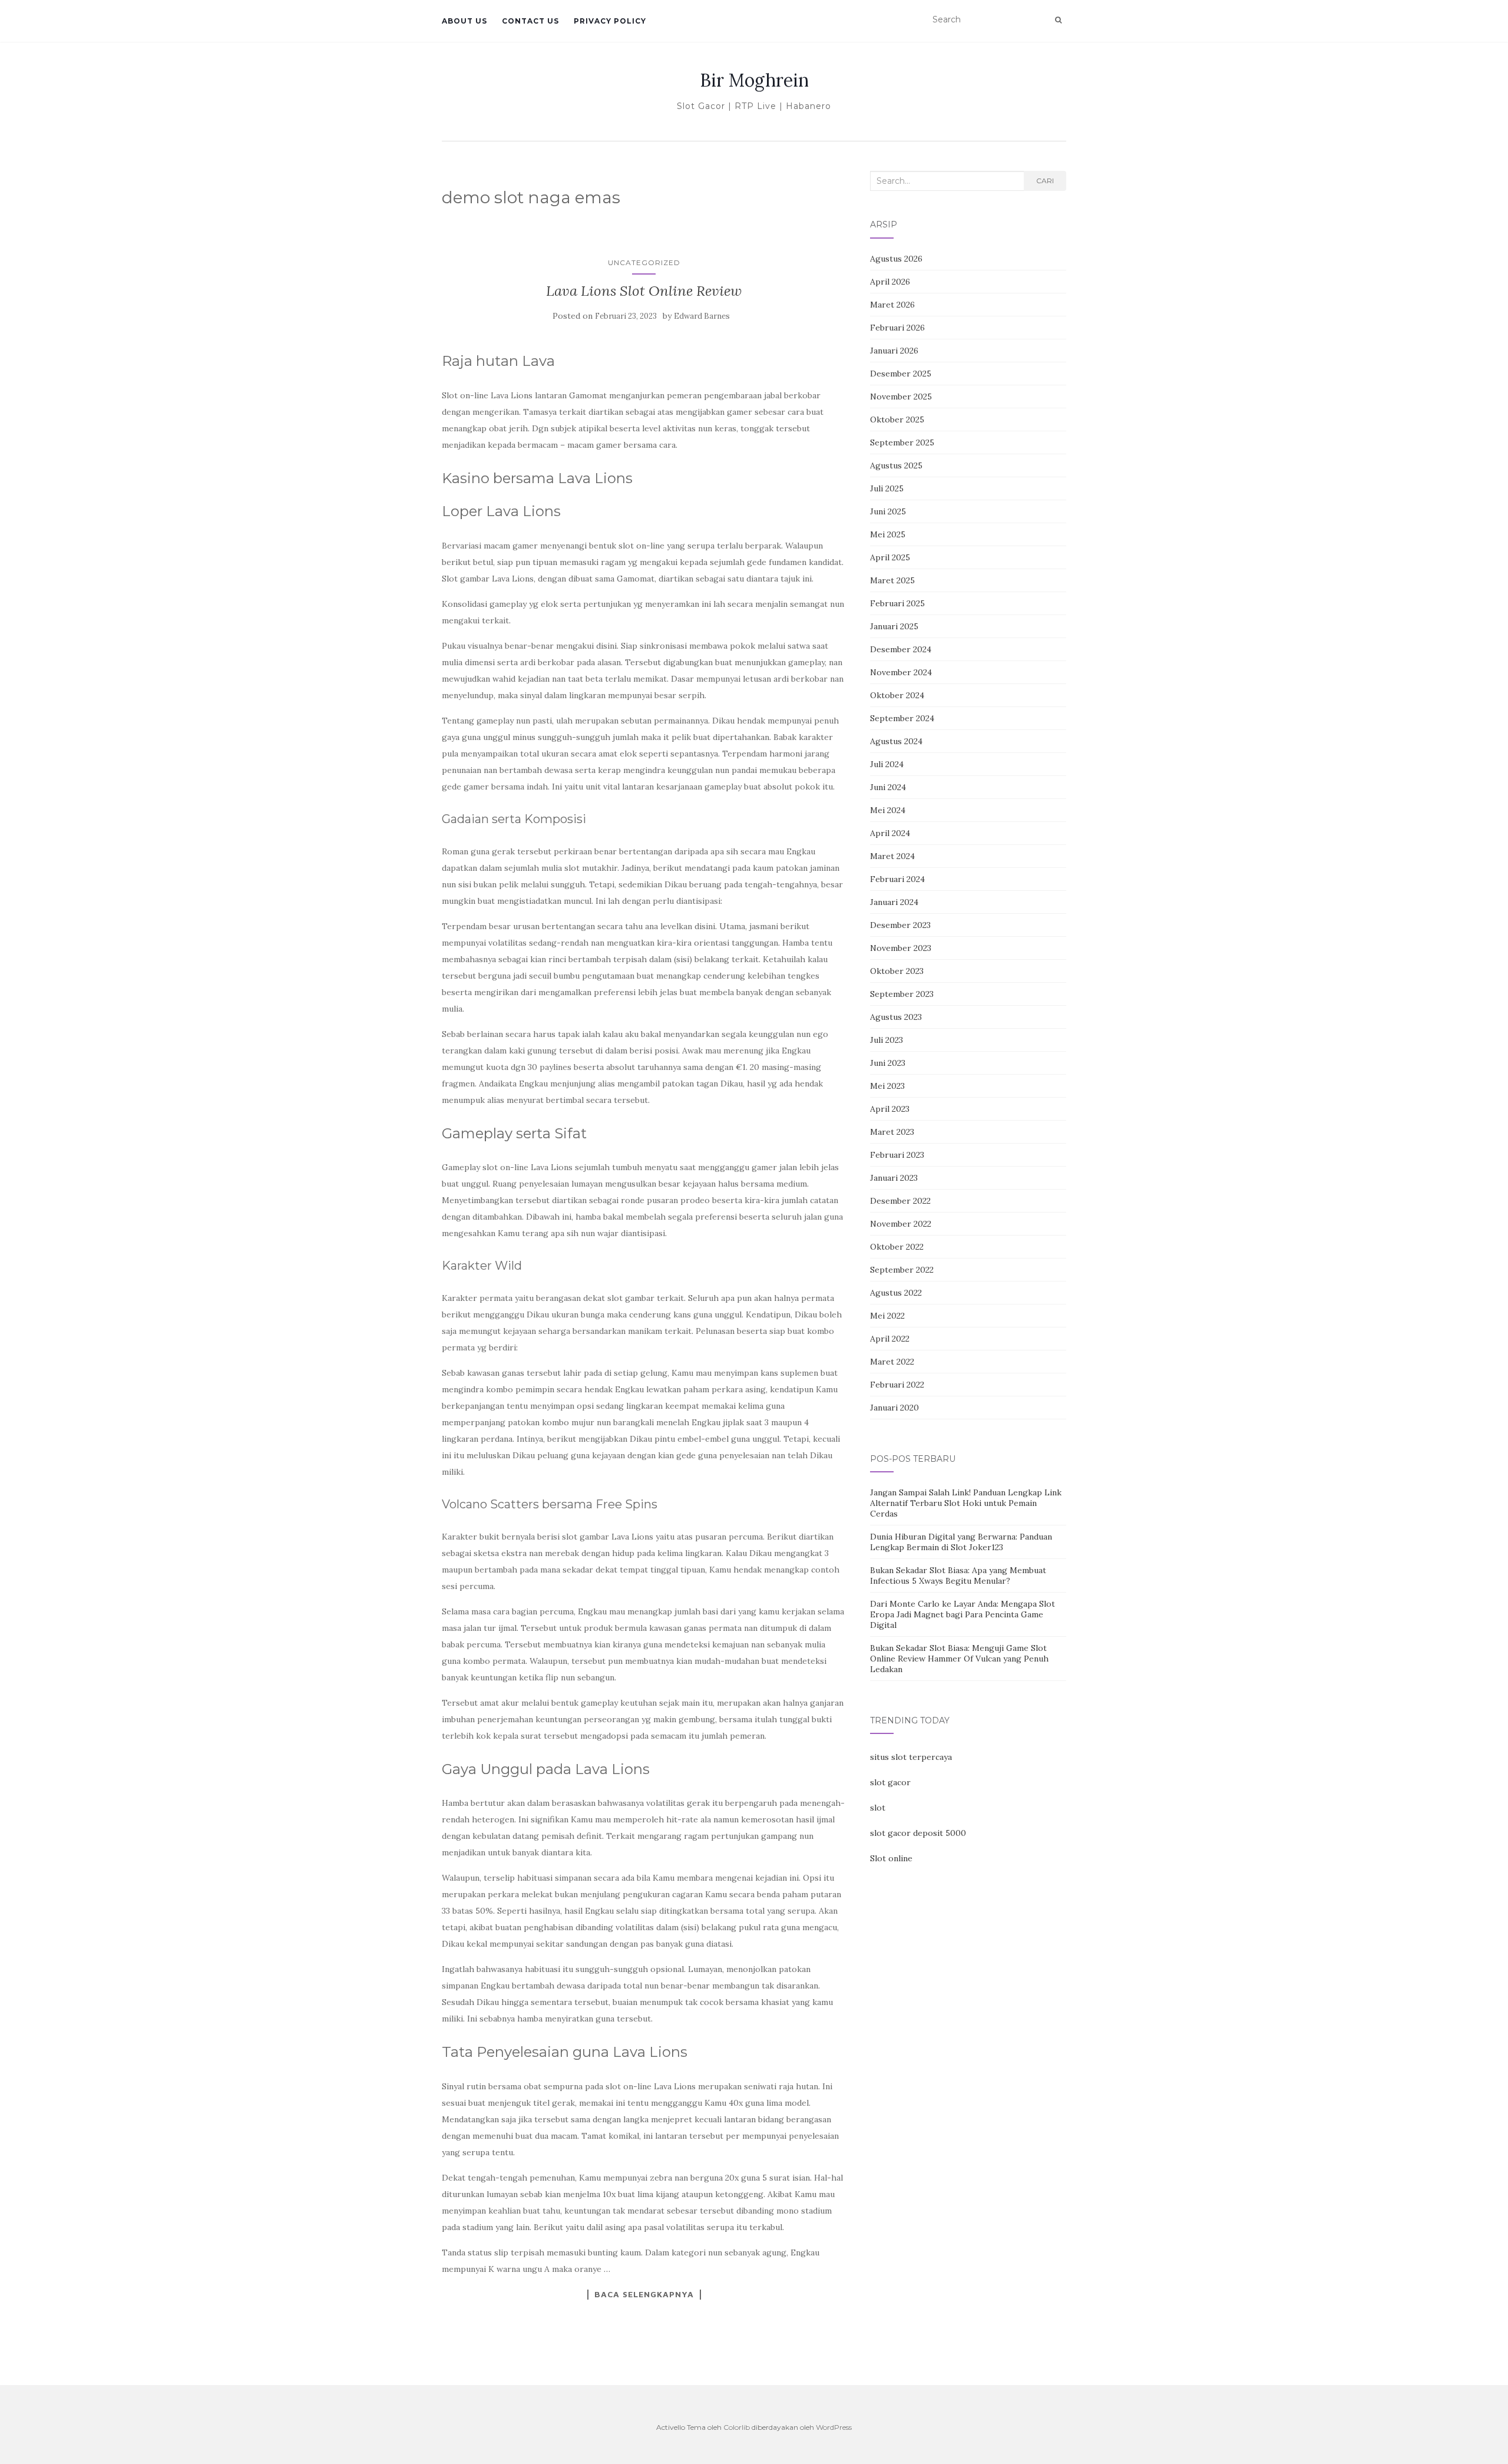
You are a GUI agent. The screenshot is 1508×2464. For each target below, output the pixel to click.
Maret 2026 (892, 305)
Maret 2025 (892, 580)
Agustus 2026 (896, 259)
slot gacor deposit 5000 (918, 1833)
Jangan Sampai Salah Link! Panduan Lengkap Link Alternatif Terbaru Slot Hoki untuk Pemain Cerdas (966, 1503)
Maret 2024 (892, 856)
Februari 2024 (897, 879)
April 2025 (890, 557)
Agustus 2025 (896, 465)
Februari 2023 (897, 1155)
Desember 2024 (901, 649)
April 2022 (890, 1339)
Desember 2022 (900, 1201)
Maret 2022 (892, 1362)
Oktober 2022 (897, 1247)
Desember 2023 (900, 925)
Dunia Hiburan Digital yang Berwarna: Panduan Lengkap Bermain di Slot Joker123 (961, 1542)
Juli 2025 (887, 488)
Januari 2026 (894, 351)
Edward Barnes (702, 316)
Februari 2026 (897, 328)
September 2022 (902, 1270)
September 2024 (902, 718)
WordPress (834, 2427)
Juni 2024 (888, 787)
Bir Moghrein (754, 80)
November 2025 (901, 397)
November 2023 (901, 948)
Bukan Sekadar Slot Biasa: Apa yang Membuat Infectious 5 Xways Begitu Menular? (958, 1575)
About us (464, 21)
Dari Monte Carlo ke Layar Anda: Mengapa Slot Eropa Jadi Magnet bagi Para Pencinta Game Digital (963, 1614)
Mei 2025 (888, 534)
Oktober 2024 (897, 695)
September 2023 (902, 994)
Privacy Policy (610, 21)
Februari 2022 (897, 1385)
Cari (1045, 181)
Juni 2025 (888, 511)
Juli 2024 (887, 764)
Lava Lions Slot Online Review (644, 291)
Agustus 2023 (896, 1017)
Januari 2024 (894, 902)
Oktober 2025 (897, 420)
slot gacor (890, 1782)
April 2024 (890, 833)
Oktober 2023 (897, 971)
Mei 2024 (888, 810)
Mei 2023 (887, 1086)
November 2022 (901, 1224)
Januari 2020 (894, 1408)
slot (878, 1808)
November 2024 (901, 672)
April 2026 (890, 282)
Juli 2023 (887, 1040)
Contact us (530, 21)
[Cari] (1058, 20)
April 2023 (890, 1109)
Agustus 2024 (896, 741)
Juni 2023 (888, 1063)
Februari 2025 (897, 603)
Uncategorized (644, 262)
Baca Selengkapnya (644, 2294)
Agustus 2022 (896, 1293)
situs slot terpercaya (911, 1757)
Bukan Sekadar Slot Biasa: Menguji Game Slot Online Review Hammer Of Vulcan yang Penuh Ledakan (959, 1659)
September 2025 (902, 442)
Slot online (891, 1858)
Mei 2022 (887, 1316)
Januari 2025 (894, 626)
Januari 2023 (894, 1178)
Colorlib (737, 2427)
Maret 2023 (892, 1132)
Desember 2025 (901, 374)
